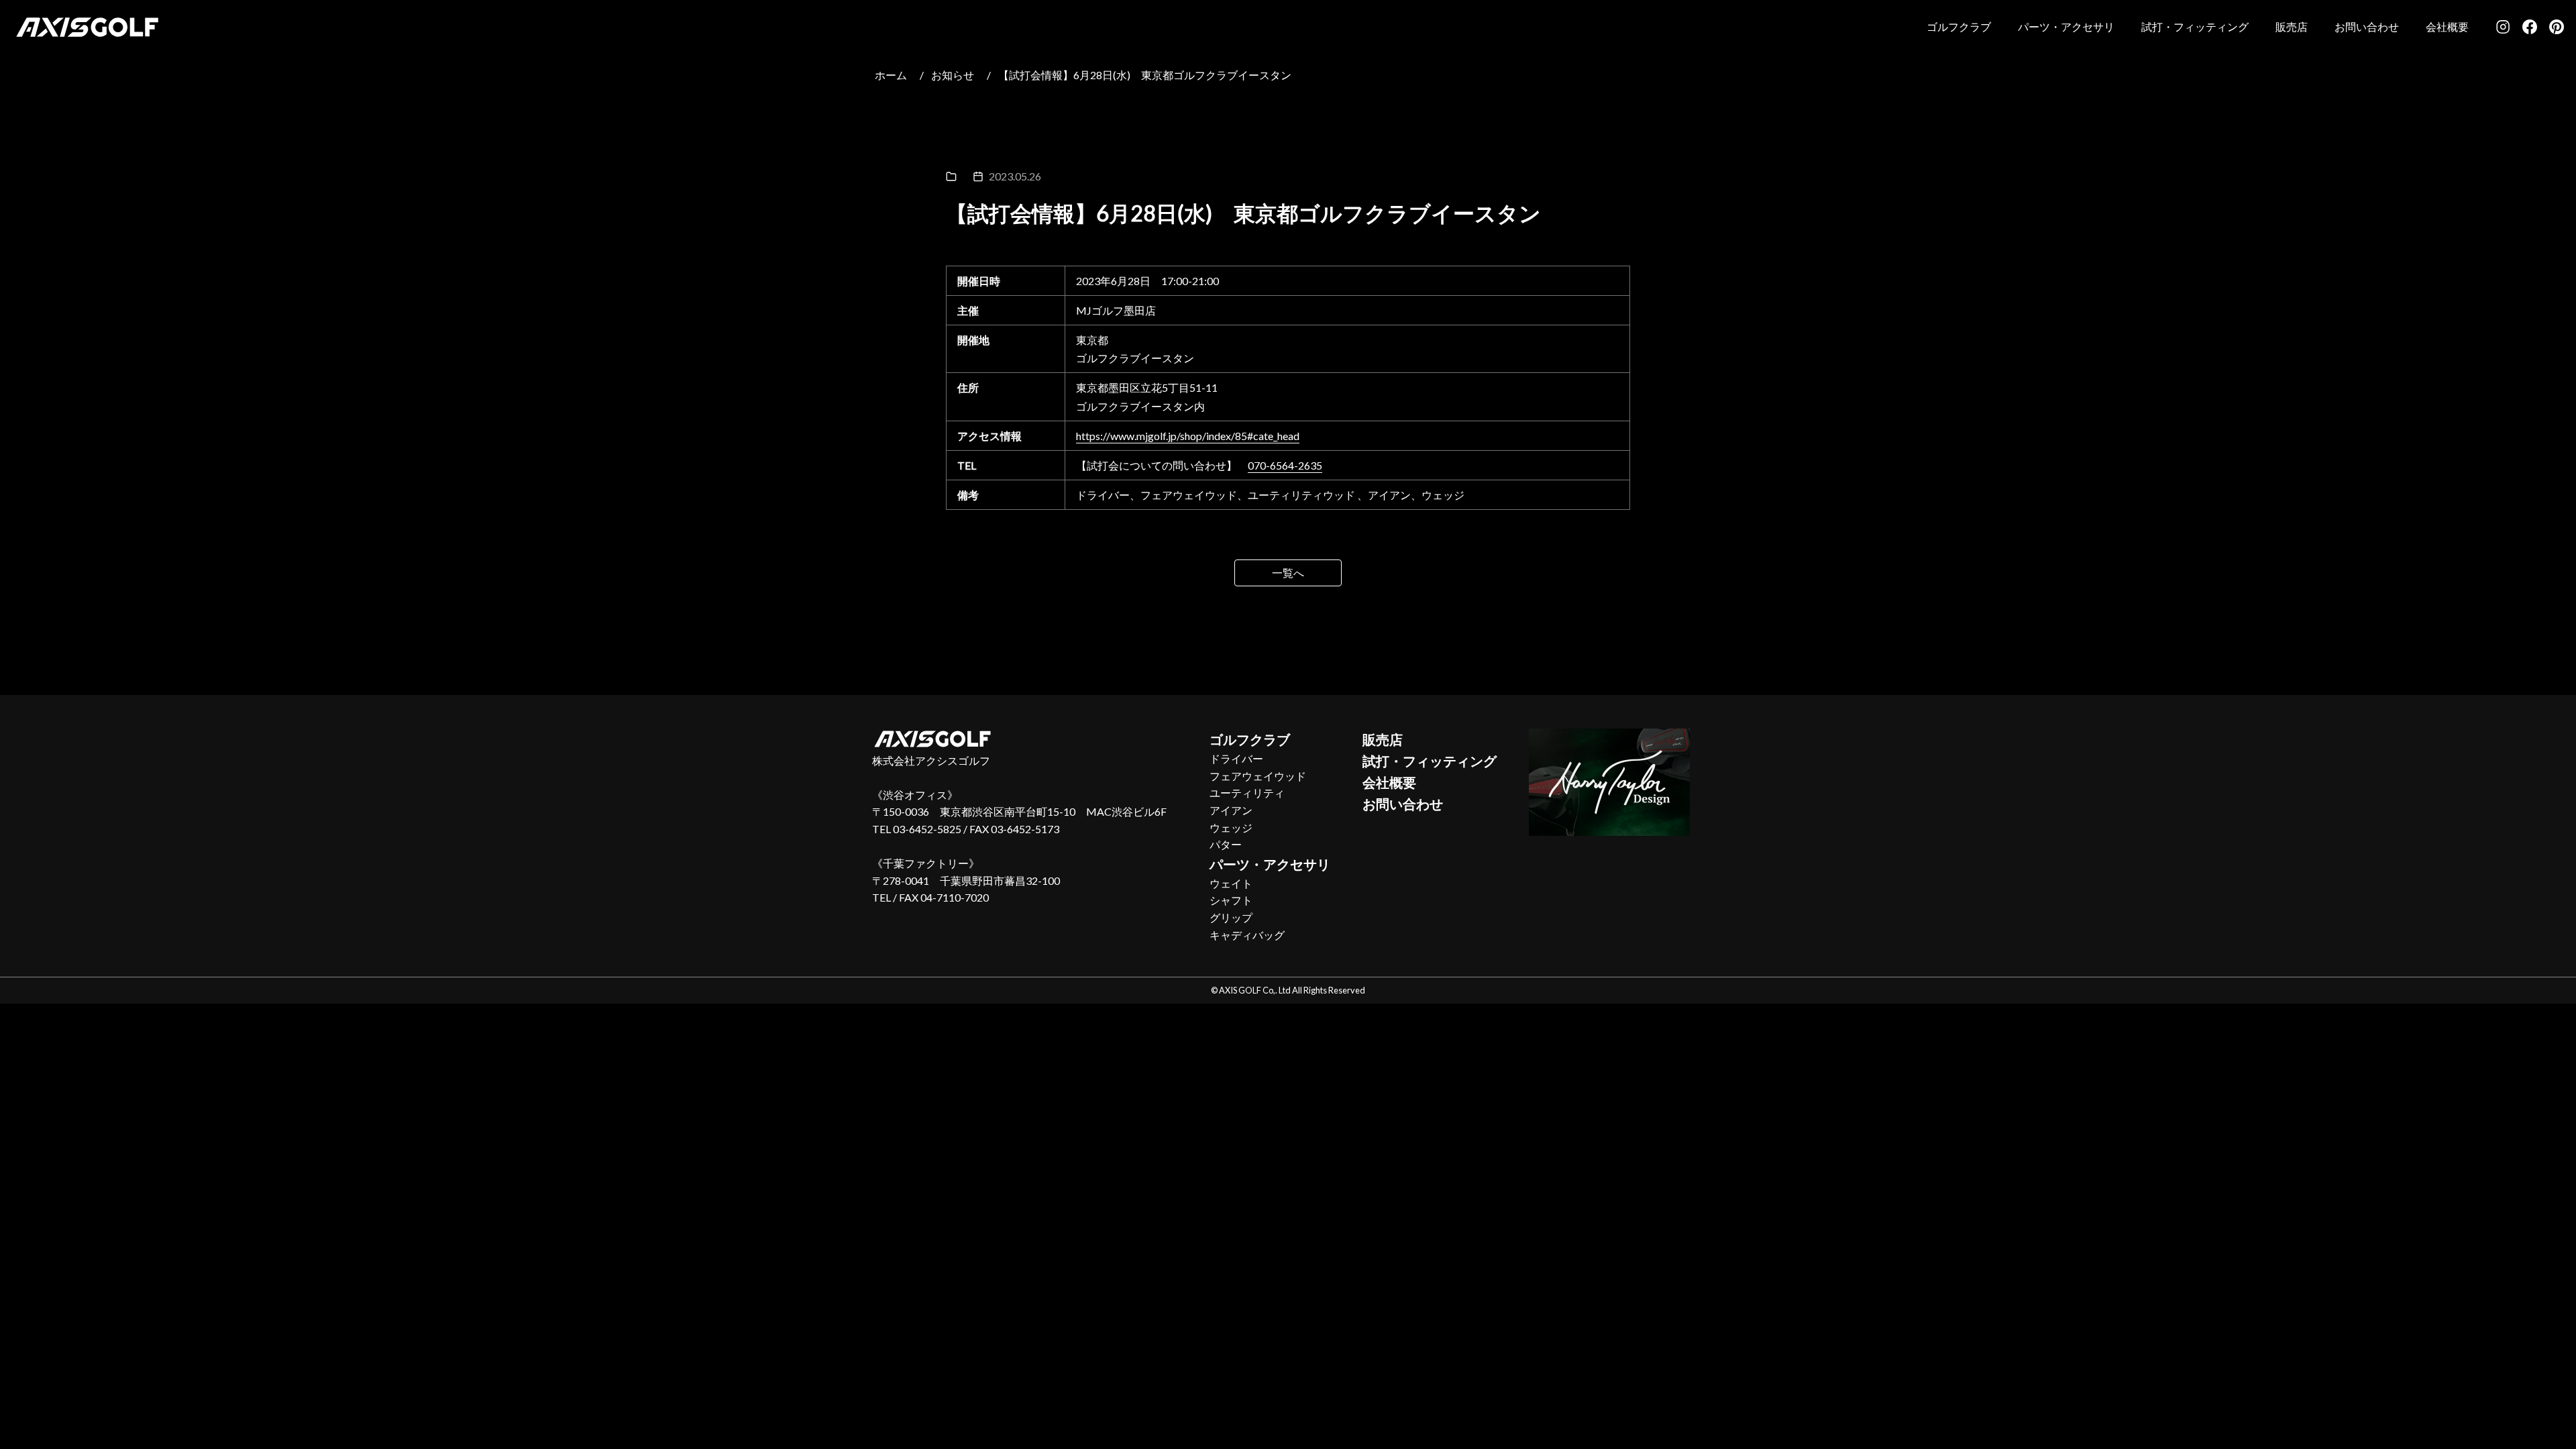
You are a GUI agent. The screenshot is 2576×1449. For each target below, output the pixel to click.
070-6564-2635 (1285, 465)
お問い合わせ (2367, 26)
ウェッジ (1231, 827)
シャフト (1231, 900)
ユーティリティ (1247, 793)
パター (1226, 844)
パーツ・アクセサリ (2066, 26)
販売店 (2292, 26)
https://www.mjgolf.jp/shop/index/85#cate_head (1188, 436)
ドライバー (1236, 758)
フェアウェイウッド (1258, 776)
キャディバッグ (1247, 935)
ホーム (891, 75)
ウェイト (1231, 883)
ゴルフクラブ (1959, 26)
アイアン (1231, 810)
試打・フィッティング (2195, 26)
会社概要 (2447, 26)
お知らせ (953, 75)
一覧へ (1288, 573)
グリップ (1231, 917)
